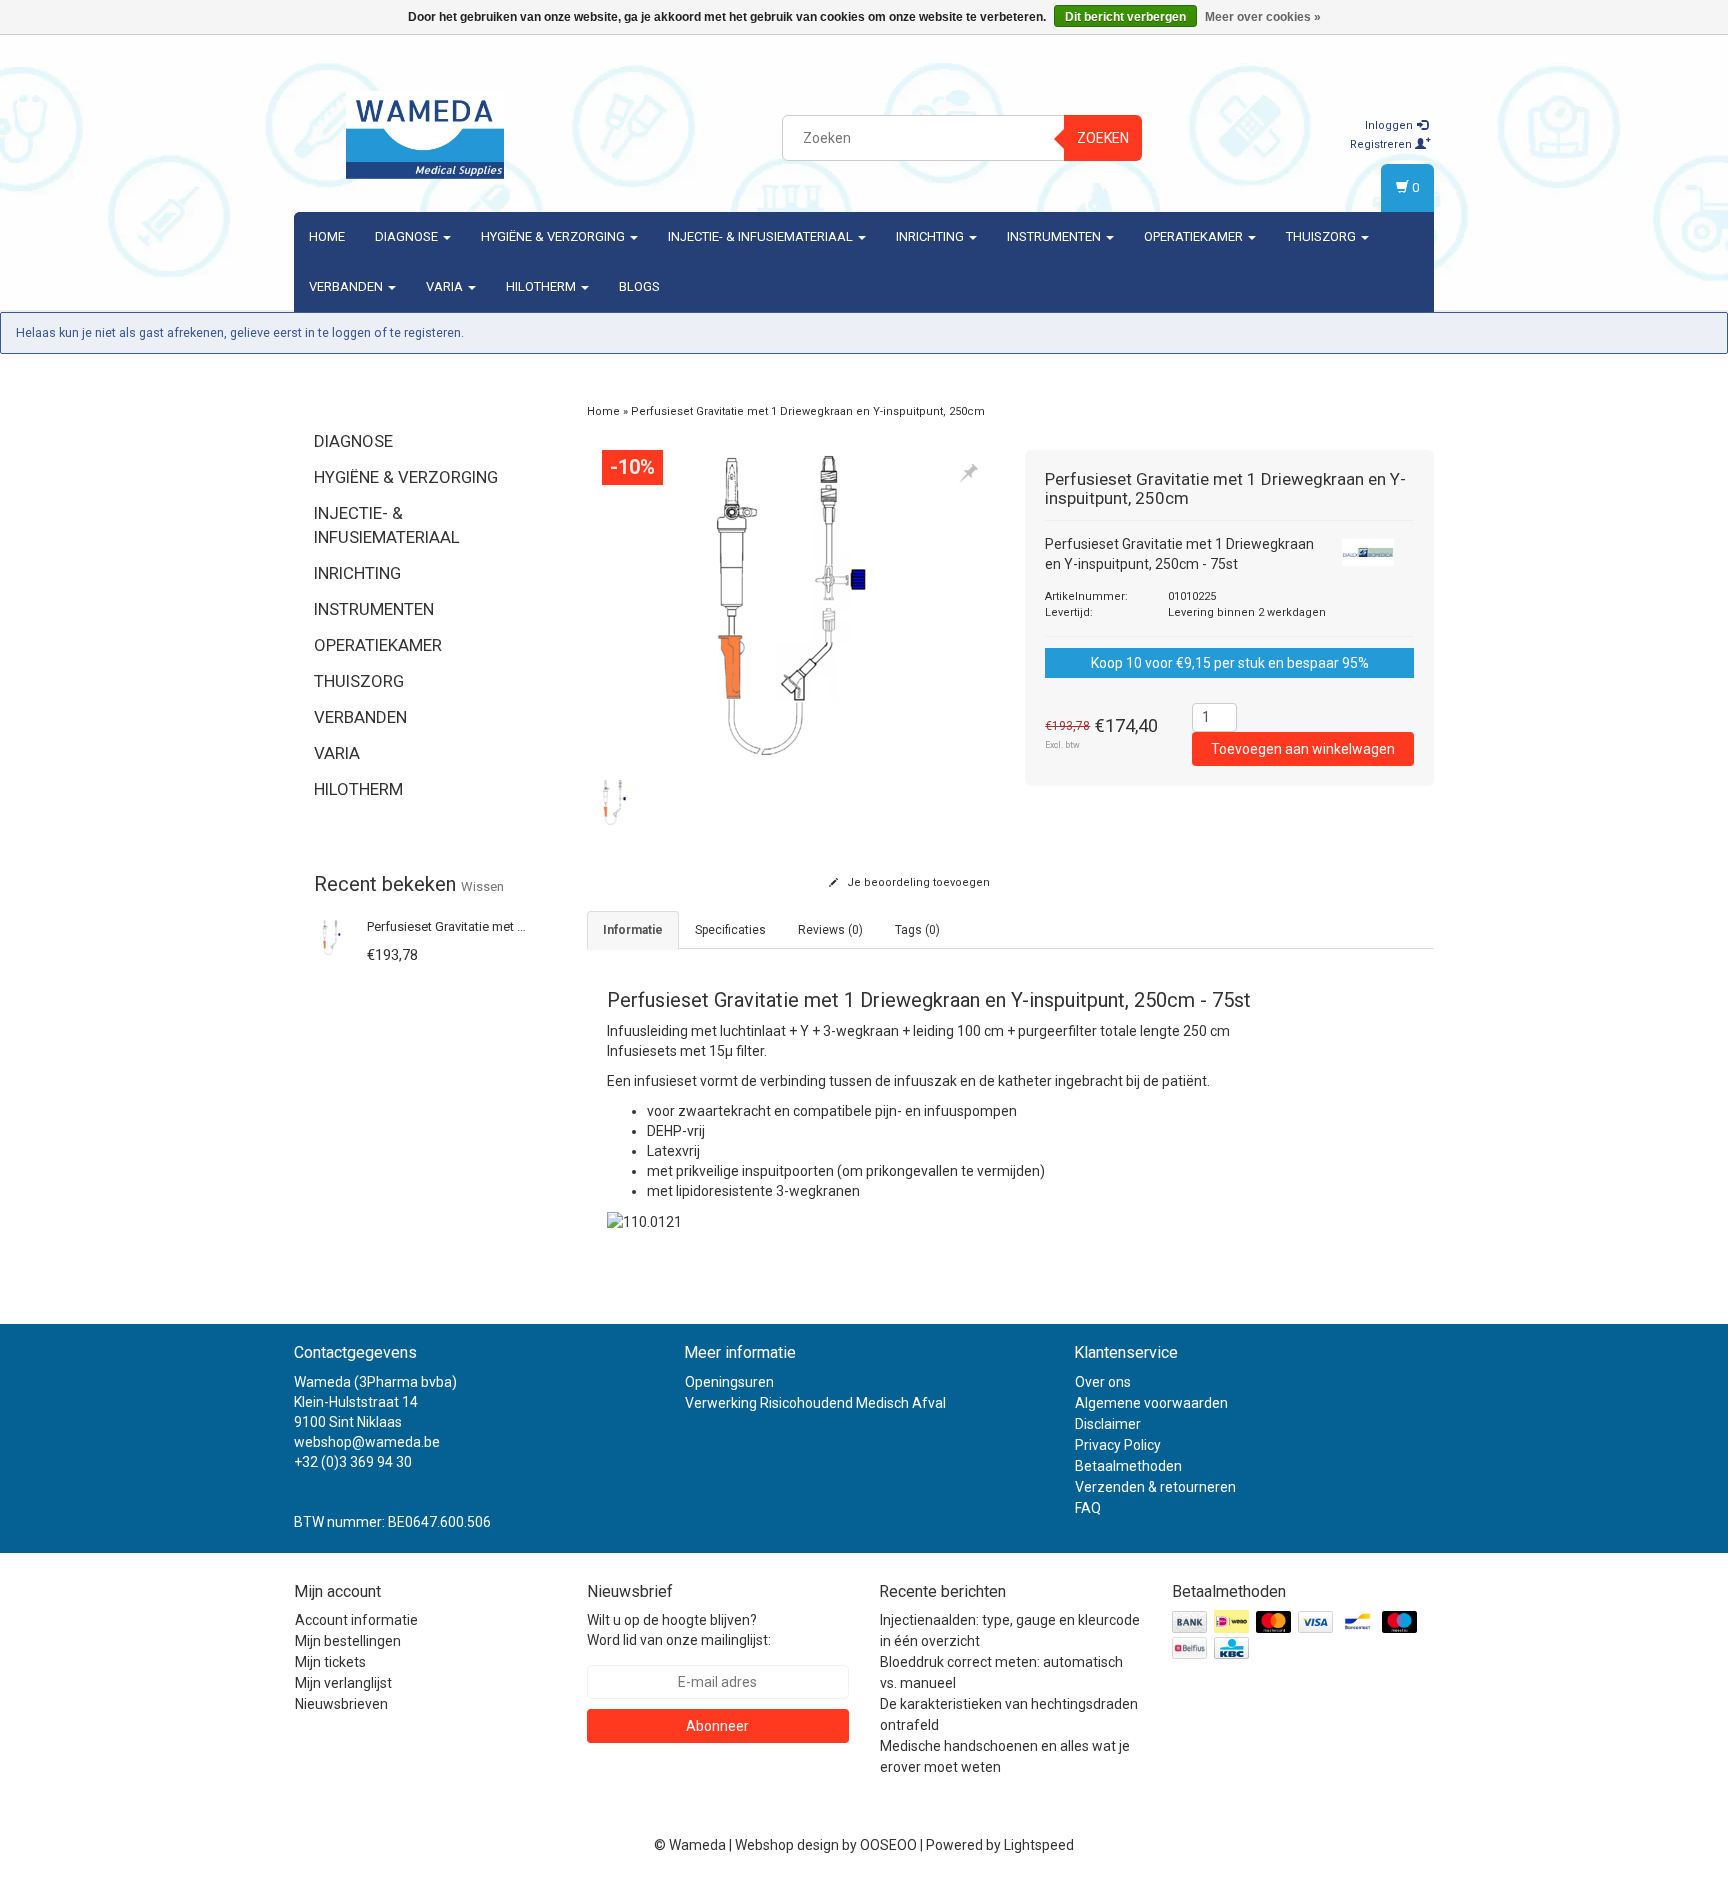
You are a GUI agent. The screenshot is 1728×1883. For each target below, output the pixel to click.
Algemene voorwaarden (1151, 1403)
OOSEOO (888, 1845)
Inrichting (931, 236)
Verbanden (347, 286)
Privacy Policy (1118, 1445)
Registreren (1382, 144)
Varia (446, 286)
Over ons (1103, 1382)
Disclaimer (1108, 1424)
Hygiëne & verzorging (554, 236)
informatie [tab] (633, 930)
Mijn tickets (330, 1662)
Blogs (639, 286)
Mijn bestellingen (348, 1641)
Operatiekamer (1195, 236)
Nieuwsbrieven (341, 1704)
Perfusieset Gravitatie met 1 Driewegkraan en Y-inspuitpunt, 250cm (808, 411)
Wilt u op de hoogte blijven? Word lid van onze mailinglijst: (679, 1630)
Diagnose (408, 236)
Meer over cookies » (1263, 17)
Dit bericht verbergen (1125, 17)
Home (327, 236)
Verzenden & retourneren (1155, 1487)
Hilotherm (542, 286)
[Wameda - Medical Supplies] (425, 135)
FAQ (1088, 1508)
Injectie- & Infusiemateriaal (762, 236)
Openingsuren (729, 1382)
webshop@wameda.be (367, 1442)
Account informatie (356, 1620)
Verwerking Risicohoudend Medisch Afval (815, 1403)
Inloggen (1390, 125)
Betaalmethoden (1128, 1466)
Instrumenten (1055, 236)
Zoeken (1103, 138)
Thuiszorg (1322, 236)
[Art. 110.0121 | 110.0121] (644, 1221)
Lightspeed (1039, 1845)
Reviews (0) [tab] (830, 930)
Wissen (482, 886)
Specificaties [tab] (730, 930)
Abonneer (717, 1726)
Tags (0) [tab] (917, 930)
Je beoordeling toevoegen (917, 882)
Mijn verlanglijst (343, 1683)
